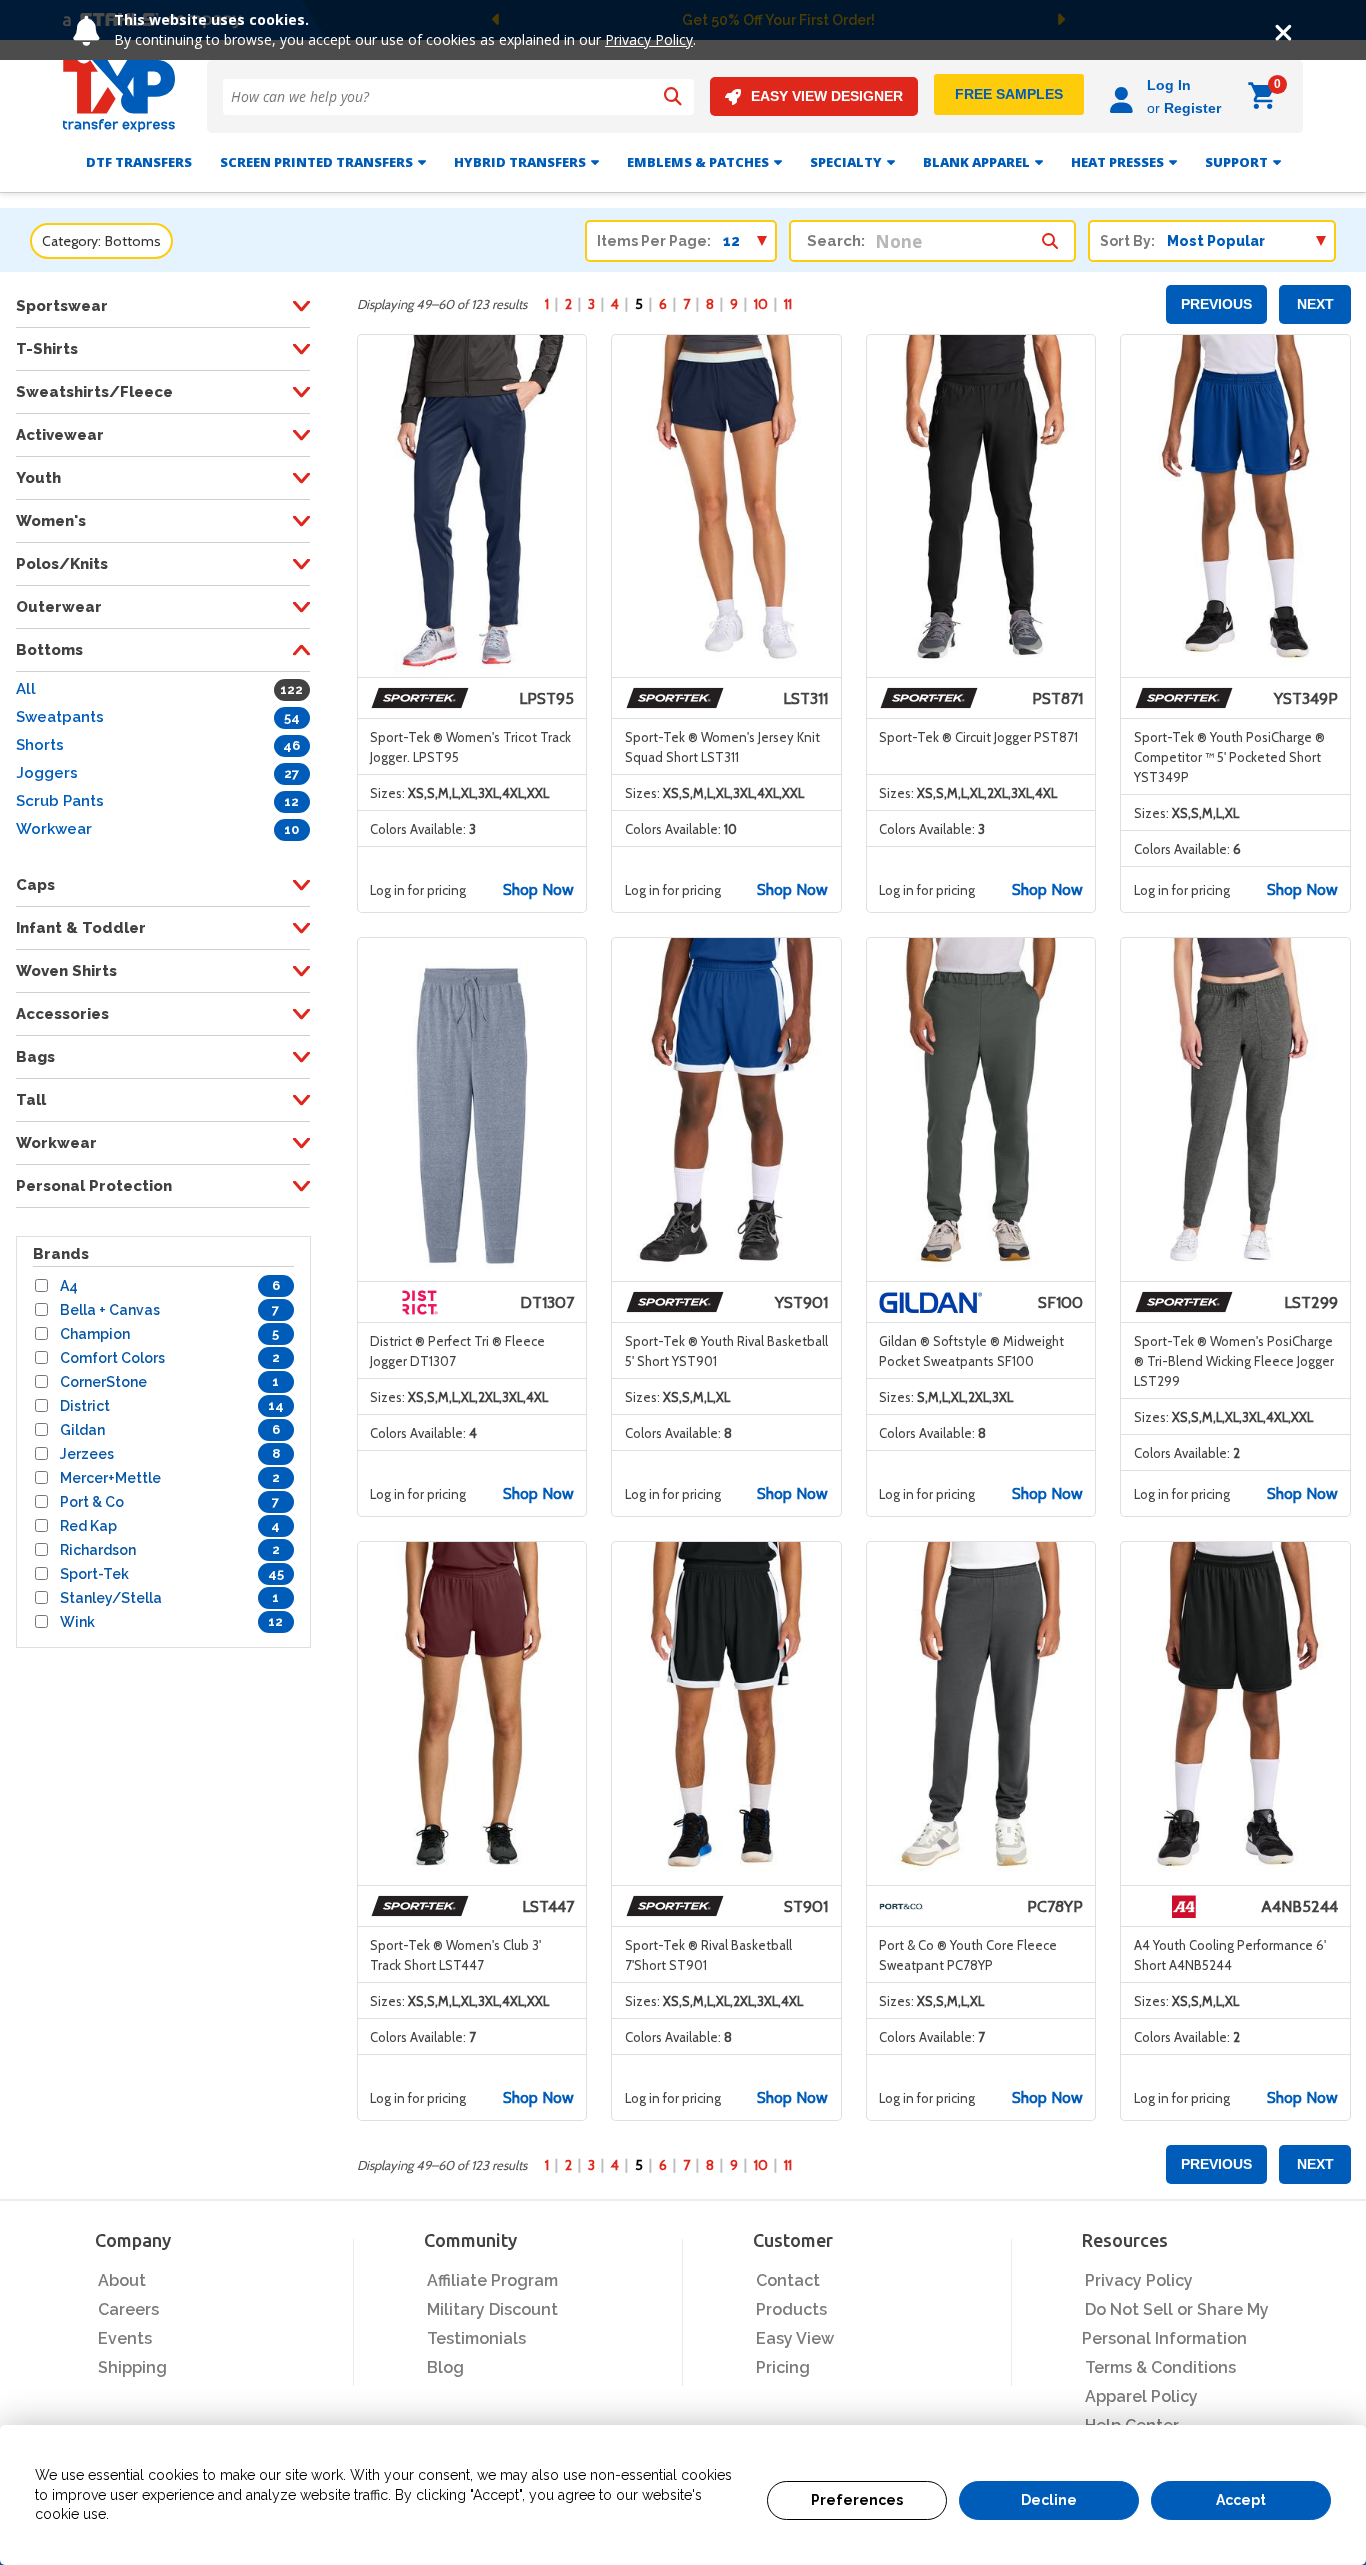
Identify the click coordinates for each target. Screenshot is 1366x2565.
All (26, 689)
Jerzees (87, 1454)
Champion (95, 1334)
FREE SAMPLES (1009, 94)
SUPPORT (1236, 162)
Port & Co (92, 1502)
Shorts (40, 745)
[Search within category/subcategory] (1050, 236)
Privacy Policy (649, 39)
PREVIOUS (1216, 304)
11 (788, 304)
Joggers (47, 773)
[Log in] (1124, 96)
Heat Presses (1117, 162)
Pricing (783, 2367)
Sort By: (1127, 241)
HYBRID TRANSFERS (520, 162)
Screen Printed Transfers (316, 162)
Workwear (54, 829)
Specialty (846, 162)
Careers (128, 2309)
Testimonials (476, 2338)
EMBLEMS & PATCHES (698, 162)
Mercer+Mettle (110, 1478)
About (122, 2280)
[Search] (673, 97)
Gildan (82, 1430)
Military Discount (492, 2309)
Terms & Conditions (1160, 2367)
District (85, 1406)
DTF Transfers (139, 162)
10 (761, 304)
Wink (77, 1622)
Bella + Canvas (110, 1310)
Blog (445, 2367)
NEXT (1315, 304)
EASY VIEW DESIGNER (827, 96)
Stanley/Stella (111, 1598)
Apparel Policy (1141, 2396)
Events (125, 2338)
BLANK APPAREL (976, 162)
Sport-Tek (94, 1574)
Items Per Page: (654, 241)
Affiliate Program (492, 2280)
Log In (1169, 85)
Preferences (857, 2500)
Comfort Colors (112, 1358)
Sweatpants (60, 717)
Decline (1049, 2500)
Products (791, 2309)
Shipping (132, 2367)
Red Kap (88, 1526)
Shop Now (538, 889)
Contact (788, 2280)
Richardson (98, 1550)
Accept (1241, 2500)
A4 (69, 1286)
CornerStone (103, 1382)
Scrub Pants (60, 801)
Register (1192, 108)
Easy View (795, 2338)
